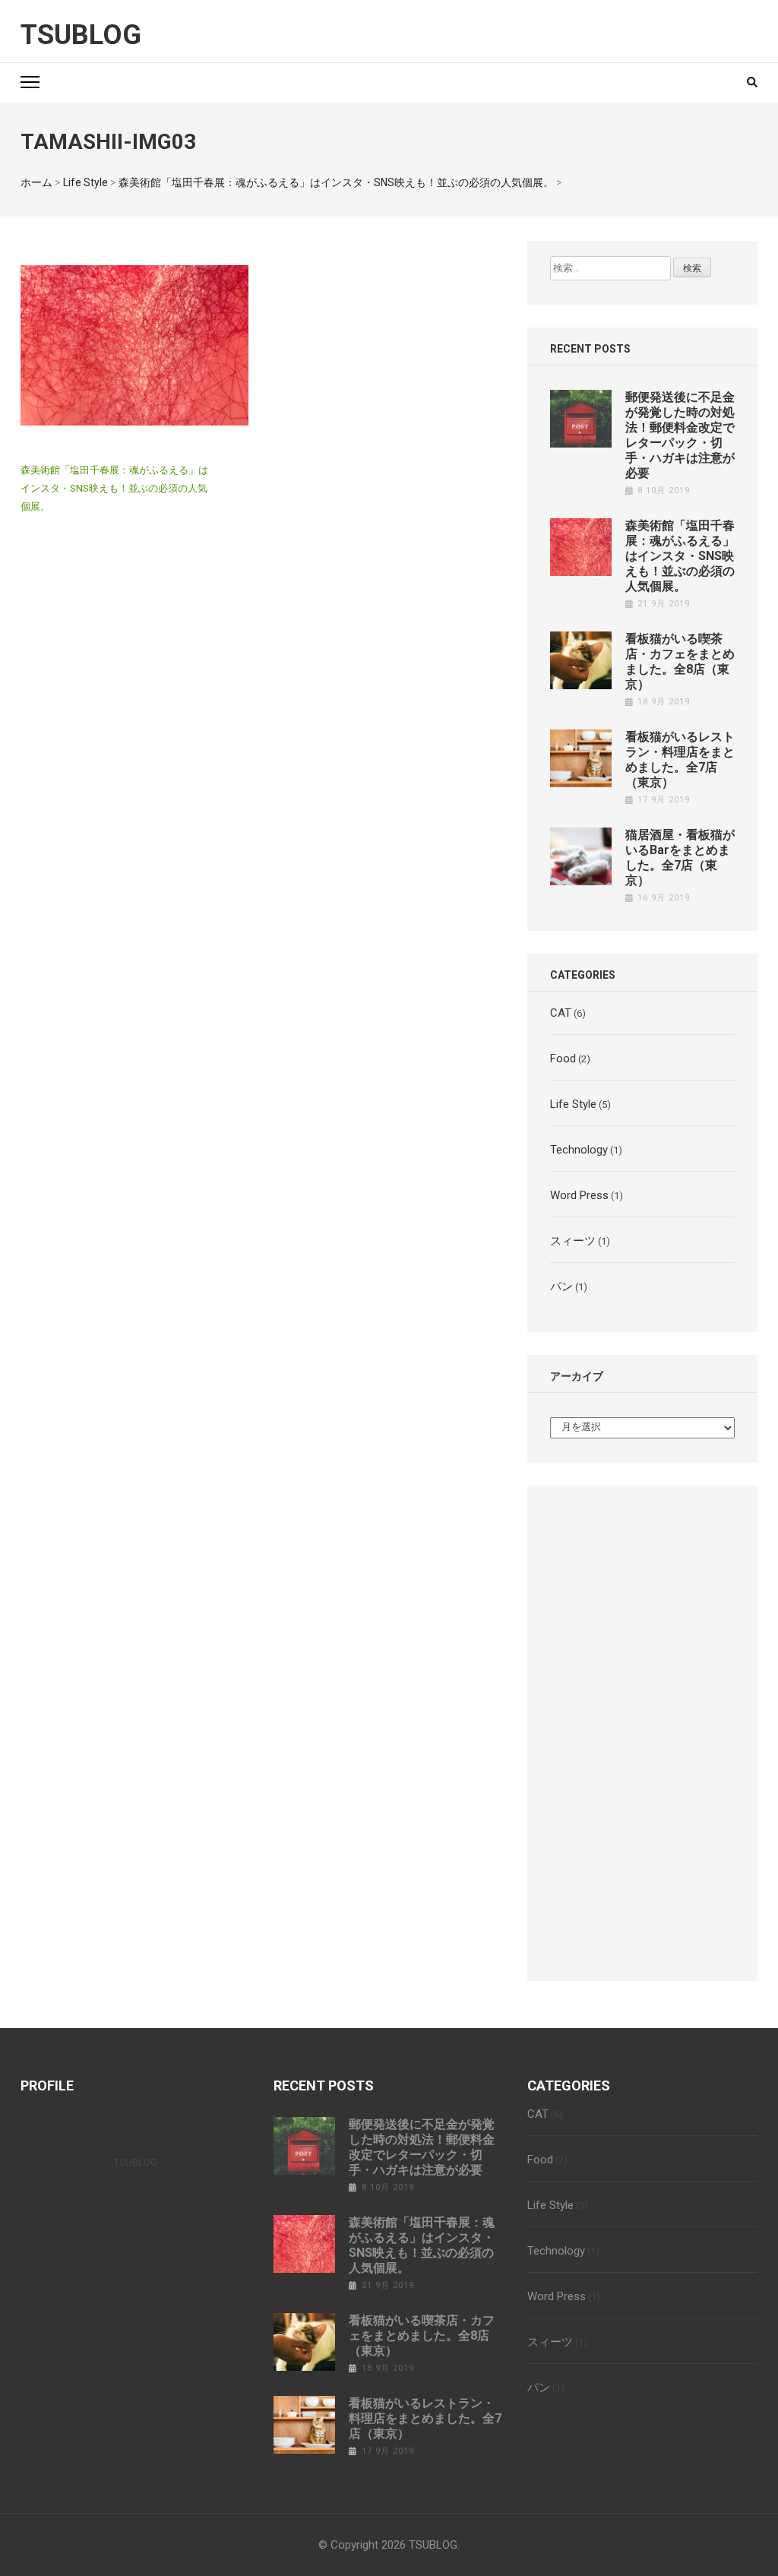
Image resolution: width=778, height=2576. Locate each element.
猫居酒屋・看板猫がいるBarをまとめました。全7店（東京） (680, 858)
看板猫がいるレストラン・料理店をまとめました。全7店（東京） (680, 760)
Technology (579, 1150)
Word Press (579, 1195)
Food (563, 1059)
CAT (561, 1013)
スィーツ (573, 1241)
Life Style (85, 182)
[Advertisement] (642, 1729)
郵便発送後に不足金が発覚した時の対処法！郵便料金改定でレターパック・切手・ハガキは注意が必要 (680, 435)
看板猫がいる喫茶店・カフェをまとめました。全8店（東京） (680, 661)
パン (561, 1286)
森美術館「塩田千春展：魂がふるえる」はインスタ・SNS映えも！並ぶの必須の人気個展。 (336, 182)
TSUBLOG (81, 35)
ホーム (36, 182)
